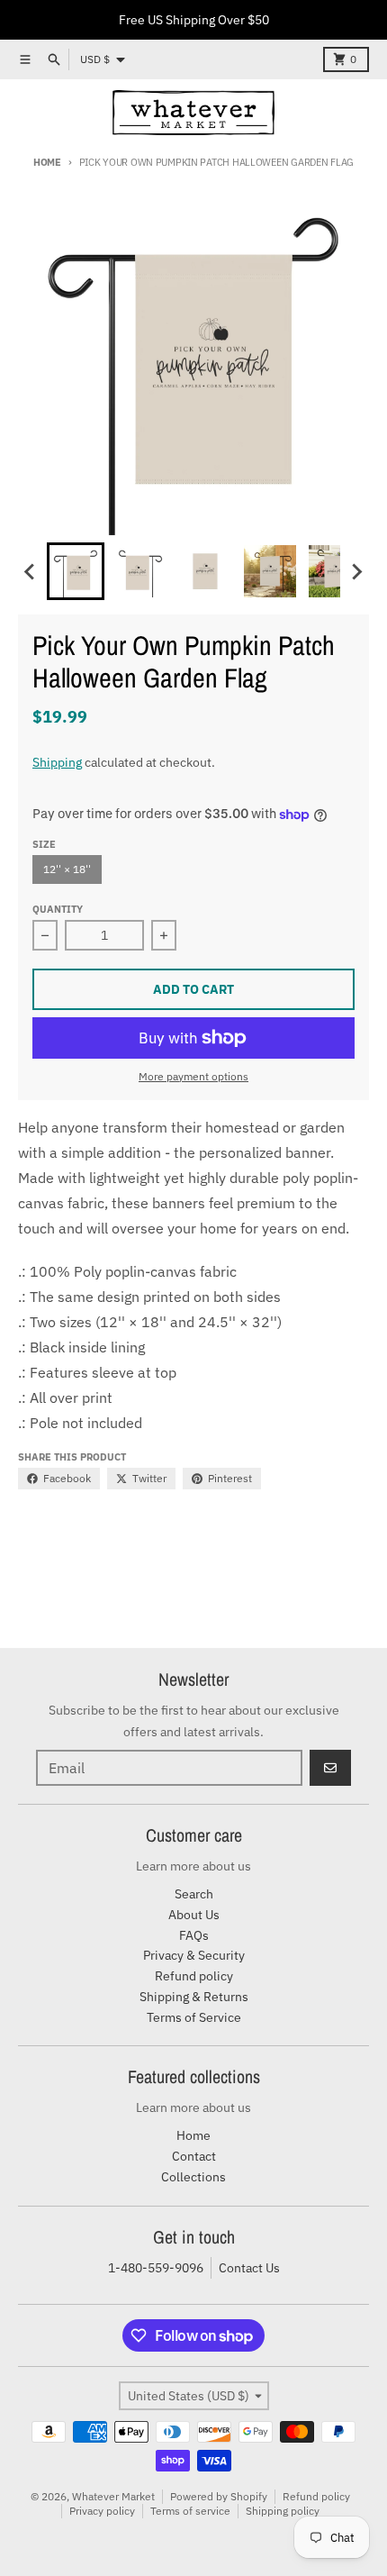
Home (47, 162)
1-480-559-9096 (156, 2268)
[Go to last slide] (31, 571)
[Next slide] (356, 571)
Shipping (57, 762)
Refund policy (316, 2496)
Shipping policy (283, 2511)
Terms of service (190, 2511)
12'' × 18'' (67, 869)
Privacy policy (102, 2511)
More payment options (193, 1076)
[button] (76, 571)
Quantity (58, 909)
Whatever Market (113, 2496)
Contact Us (249, 2268)
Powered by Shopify (219, 2496)
